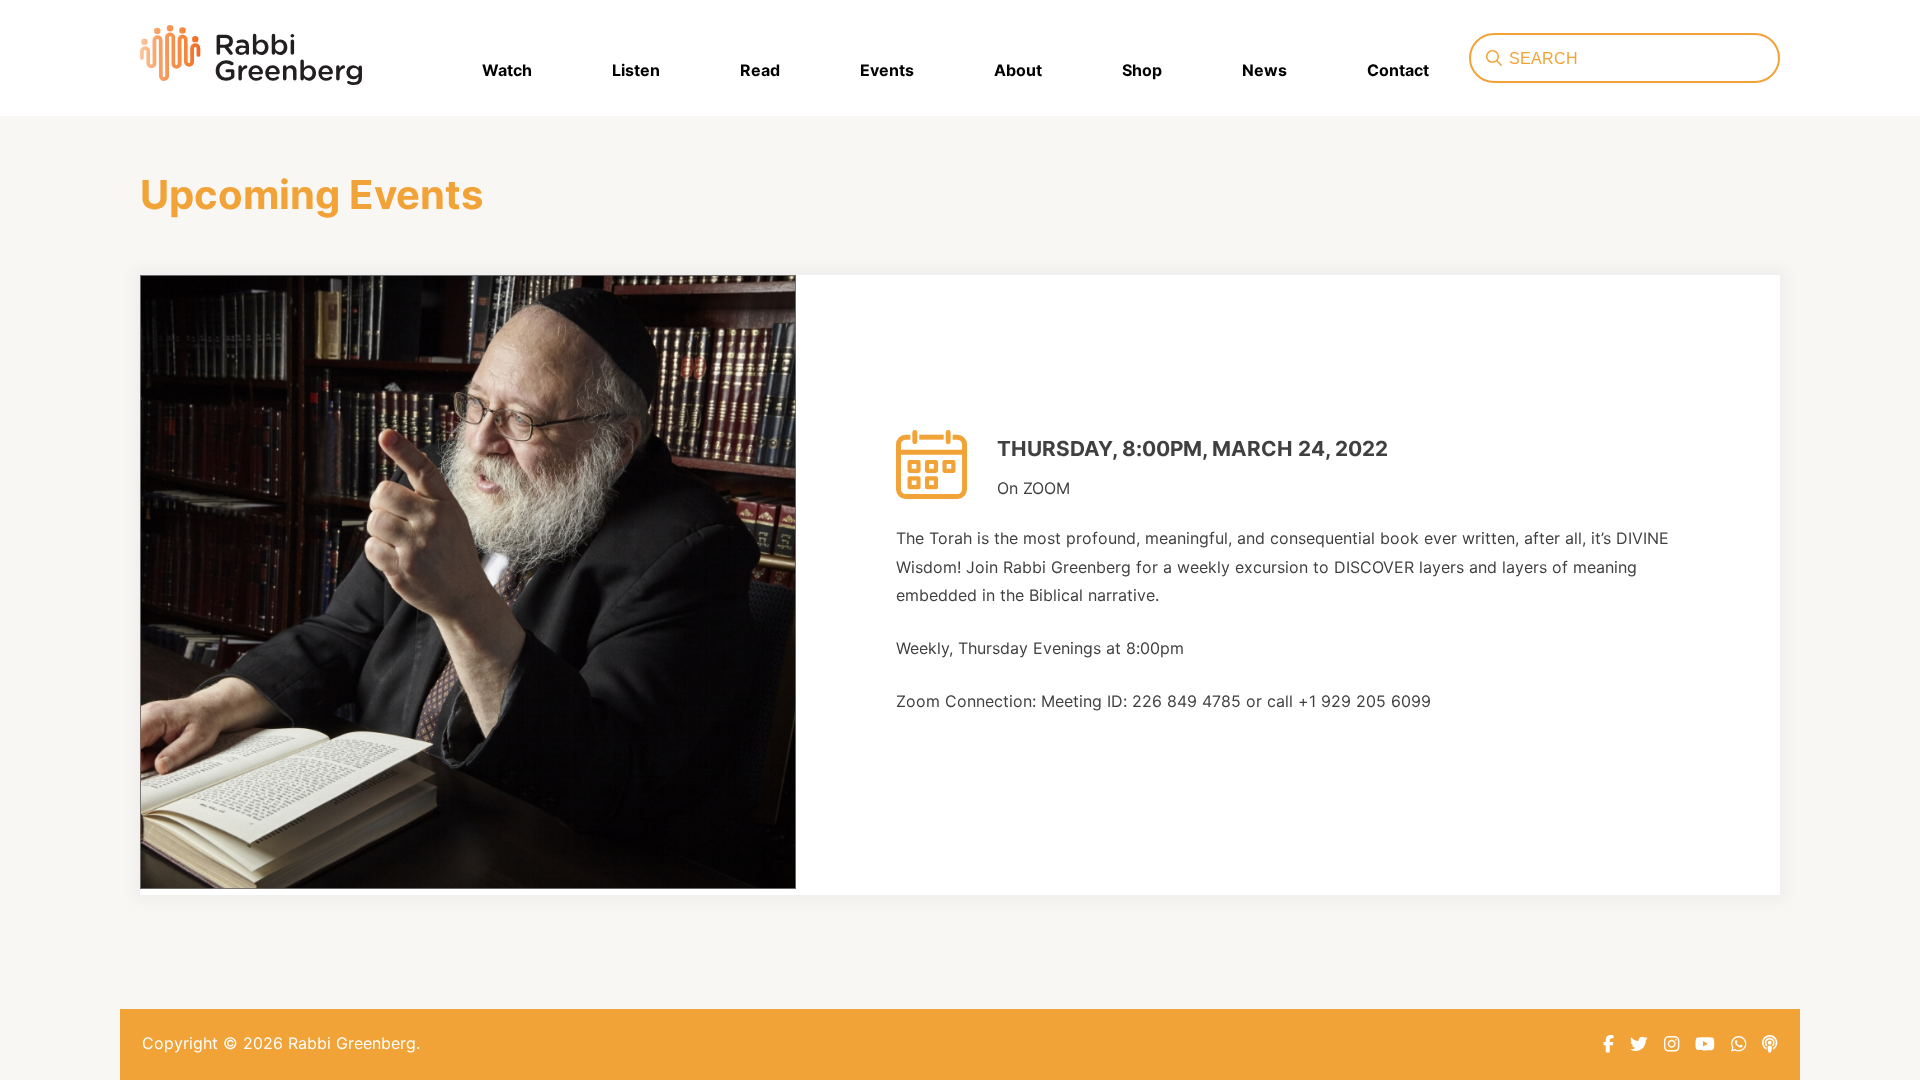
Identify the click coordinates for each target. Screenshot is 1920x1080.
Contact (1398, 70)
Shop (1142, 70)
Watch (507, 70)
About (1018, 70)
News (1264, 70)
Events (887, 70)
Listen (636, 70)
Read (760, 70)
